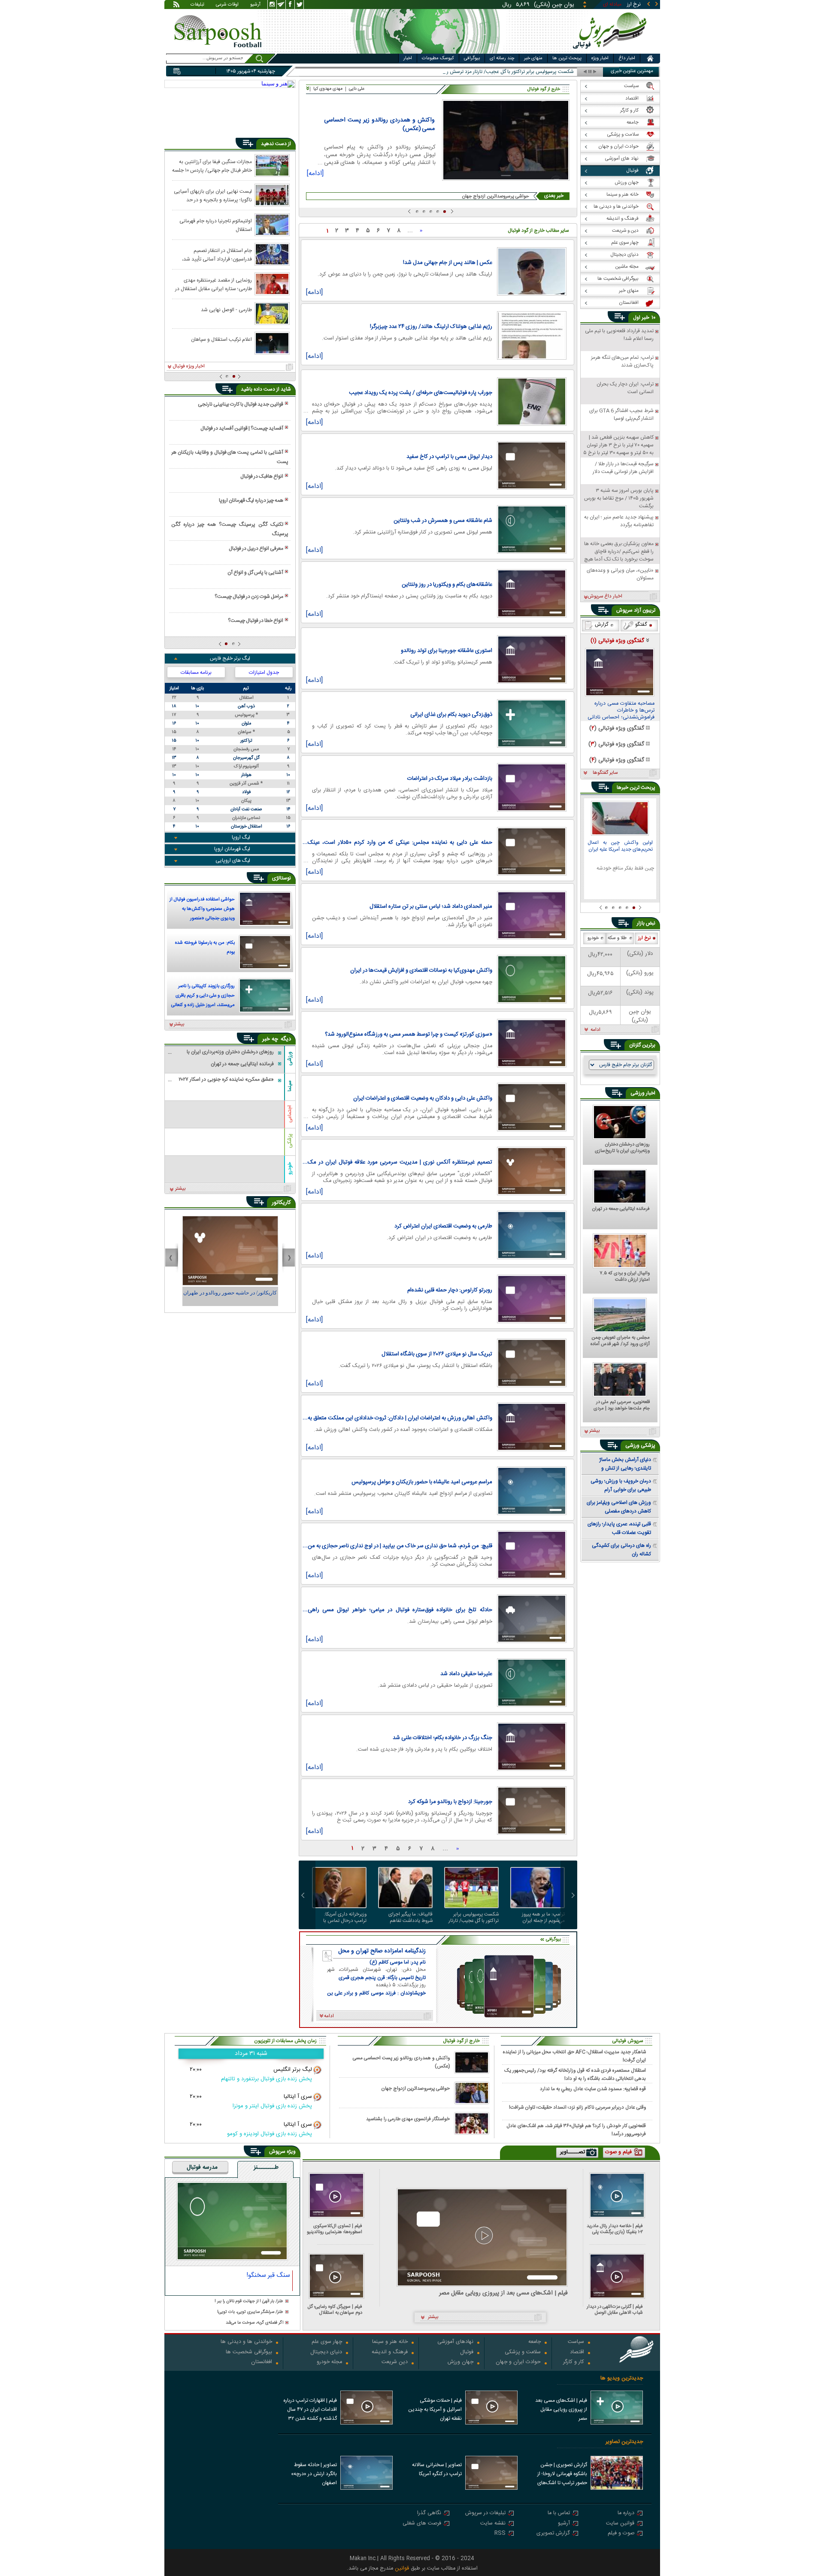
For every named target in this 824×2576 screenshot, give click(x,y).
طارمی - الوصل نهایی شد (226, 310)
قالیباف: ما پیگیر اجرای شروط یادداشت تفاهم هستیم (410, 1918)
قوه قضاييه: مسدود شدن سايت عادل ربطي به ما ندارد (593, 2089)
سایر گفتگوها (605, 773)
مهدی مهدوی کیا (328, 89)
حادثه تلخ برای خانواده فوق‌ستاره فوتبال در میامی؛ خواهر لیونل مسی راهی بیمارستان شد (400, 1610)
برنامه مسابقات (196, 673)
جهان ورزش (460, 2362)
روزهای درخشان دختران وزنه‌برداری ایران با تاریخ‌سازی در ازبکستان (622, 1148)
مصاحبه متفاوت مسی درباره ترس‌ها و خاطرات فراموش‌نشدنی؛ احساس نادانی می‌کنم (621, 711)
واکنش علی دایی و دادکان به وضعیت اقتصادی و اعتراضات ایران (423, 1098)
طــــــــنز (266, 2168)
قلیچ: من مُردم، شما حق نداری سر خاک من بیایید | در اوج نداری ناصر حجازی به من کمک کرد (400, 1546)
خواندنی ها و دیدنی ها (246, 2342)
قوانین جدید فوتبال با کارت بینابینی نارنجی (241, 404)
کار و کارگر (574, 2362)
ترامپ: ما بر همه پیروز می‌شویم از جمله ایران (543, 1918)
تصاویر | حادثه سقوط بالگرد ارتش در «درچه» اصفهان (314, 2474)
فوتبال (467, 2353)
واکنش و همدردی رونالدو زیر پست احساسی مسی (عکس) (379, 124)
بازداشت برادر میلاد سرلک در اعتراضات (450, 779)
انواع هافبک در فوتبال (262, 476)
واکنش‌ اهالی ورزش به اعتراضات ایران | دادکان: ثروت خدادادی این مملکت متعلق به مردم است (400, 1418)
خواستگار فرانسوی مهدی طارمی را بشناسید (408, 2119)
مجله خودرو (329, 2362)
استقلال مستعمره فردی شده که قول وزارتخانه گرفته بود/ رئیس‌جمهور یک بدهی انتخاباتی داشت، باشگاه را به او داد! (575, 2074)
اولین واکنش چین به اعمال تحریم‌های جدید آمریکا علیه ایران (620, 847)
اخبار (408, 58)
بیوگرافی (472, 58)
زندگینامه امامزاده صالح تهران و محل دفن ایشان (382, 1951)
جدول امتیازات (264, 673)
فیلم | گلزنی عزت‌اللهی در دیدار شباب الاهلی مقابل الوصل (615, 2310)
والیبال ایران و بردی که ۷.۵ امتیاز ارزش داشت (625, 1277)
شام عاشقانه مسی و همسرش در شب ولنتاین (443, 521)
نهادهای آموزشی (455, 2342)
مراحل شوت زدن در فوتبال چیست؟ (249, 597)
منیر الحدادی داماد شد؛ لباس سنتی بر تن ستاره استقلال (431, 906)
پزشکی (290, 1141)
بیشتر (179, 1024)
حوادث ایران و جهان (518, 2362)
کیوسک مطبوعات (438, 58)
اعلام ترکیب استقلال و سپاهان (221, 339)
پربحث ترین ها (567, 58)
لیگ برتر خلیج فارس (230, 658)
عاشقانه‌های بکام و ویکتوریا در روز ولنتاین (447, 585)
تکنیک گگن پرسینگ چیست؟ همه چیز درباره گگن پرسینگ (230, 529)
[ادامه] (315, 175)
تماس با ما (559, 2514)
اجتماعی (290, 1114)
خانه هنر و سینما (390, 2342)
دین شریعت (395, 2362)
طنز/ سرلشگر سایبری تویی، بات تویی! (250, 2312)
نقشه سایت (493, 2524)
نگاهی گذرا (429, 2514)
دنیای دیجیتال (326, 2353)
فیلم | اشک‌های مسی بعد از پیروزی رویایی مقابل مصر (503, 2293)
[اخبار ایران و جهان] (611, 52)
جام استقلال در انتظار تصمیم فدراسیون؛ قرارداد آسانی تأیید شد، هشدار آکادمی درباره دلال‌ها (217, 255)
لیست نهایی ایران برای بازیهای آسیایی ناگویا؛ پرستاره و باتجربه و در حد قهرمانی (213, 195)
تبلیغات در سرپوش (485, 2514)
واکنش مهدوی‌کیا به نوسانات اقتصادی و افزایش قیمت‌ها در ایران (421, 970)
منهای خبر (533, 58)
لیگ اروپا (241, 837)
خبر (645, 318)
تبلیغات (197, 5)
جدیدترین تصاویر (624, 2442)
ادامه (595, 1030)
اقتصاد (577, 2353)
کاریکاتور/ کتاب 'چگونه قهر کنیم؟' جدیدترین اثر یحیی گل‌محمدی (230, 1297)
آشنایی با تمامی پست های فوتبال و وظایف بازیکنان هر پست (230, 457)
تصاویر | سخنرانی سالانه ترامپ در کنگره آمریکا (437, 2469)
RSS (500, 2534)
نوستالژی (282, 878)
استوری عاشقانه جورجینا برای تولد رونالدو (447, 651)
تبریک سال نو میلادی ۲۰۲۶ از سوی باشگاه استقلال (437, 1354)
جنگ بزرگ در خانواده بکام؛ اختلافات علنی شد (442, 1738)
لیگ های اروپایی (233, 861)
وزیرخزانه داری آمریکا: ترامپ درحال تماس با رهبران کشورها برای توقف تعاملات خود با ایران (341, 1918)
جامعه (535, 2342)
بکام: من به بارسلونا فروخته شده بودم (205, 948)
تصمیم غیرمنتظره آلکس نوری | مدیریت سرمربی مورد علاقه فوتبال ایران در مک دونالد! (400, 1162)
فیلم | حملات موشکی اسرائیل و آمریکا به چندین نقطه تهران (435, 2409)
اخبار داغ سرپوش (605, 597)
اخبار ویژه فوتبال (189, 367)
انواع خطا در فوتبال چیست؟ (256, 621)
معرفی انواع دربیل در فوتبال (256, 549)
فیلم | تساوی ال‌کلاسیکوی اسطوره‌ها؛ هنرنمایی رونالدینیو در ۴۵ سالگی (335, 2229)
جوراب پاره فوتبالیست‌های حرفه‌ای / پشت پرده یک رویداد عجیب (421, 393)
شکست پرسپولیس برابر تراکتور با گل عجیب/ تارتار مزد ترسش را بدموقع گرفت (472, 1918)
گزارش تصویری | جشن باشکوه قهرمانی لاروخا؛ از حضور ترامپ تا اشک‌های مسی (562, 2475)
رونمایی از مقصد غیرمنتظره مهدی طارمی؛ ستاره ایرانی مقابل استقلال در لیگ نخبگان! (214, 284)
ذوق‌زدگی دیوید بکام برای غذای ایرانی (451, 715)
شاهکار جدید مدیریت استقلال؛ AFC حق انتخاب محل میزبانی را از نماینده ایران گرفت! (574, 2056)
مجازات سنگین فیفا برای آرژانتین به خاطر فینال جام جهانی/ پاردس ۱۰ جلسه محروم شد (212, 166)
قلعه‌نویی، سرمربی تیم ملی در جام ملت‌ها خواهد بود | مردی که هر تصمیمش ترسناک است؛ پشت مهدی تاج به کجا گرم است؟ (621, 1406)
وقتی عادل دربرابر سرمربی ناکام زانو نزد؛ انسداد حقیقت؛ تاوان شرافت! (577, 2108)
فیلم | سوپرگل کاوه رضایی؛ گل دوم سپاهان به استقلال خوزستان (335, 2310)
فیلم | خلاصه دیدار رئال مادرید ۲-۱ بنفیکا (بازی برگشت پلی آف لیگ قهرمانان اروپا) (615, 2229)
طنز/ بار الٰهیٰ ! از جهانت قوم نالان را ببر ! (249, 2302)
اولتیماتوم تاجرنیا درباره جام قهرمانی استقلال (216, 225)
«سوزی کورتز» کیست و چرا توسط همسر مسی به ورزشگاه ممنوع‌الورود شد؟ (409, 1034)
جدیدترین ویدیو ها (622, 2378)
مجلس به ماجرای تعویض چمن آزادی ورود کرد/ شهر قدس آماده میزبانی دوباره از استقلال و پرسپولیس (620, 1341)
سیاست (576, 2342)
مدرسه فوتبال (202, 2168)
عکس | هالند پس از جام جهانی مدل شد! (448, 263)
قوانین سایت (620, 2524)
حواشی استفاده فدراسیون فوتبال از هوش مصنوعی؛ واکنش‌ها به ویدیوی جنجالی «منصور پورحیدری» (202, 910)
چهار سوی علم (327, 2342)
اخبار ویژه (600, 58)
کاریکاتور (281, 1203)
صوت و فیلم (621, 2534)
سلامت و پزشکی (523, 2353)
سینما (290, 1086)
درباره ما (626, 2514)
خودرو (290, 1168)
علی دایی (357, 89)
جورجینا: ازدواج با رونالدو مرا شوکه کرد (450, 1802)
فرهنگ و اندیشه (390, 2353)
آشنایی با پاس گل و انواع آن (255, 573)
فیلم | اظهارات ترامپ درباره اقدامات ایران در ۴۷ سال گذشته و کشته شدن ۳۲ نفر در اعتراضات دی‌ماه (310, 2410)
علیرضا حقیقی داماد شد (466, 1674)
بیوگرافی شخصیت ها (249, 2353)
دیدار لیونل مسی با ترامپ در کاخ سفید (449, 457)
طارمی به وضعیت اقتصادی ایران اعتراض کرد (443, 1226)
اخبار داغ (627, 58)
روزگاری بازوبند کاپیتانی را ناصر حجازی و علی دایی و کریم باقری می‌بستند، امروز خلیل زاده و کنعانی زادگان (203, 997)
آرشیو (255, 5)
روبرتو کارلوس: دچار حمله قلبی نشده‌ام (450, 1290)
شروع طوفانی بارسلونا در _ (547, 72)
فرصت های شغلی (422, 2524)
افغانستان (262, 2362)
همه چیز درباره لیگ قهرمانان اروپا (251, 500)
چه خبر (270, 1039)
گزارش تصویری (553, 2534)
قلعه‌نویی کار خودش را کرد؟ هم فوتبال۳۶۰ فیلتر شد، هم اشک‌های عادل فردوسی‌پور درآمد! (576, 2130)
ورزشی (290, 1059)
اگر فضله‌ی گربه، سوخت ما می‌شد (254, 2323)
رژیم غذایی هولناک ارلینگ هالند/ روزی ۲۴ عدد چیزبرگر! (431, 327)
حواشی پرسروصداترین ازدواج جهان (496, 196)
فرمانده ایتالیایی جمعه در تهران (621, 1209)
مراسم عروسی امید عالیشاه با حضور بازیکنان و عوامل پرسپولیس (422, 1482)
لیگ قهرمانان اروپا (232, 849)
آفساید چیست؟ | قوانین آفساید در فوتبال (242, 428)
